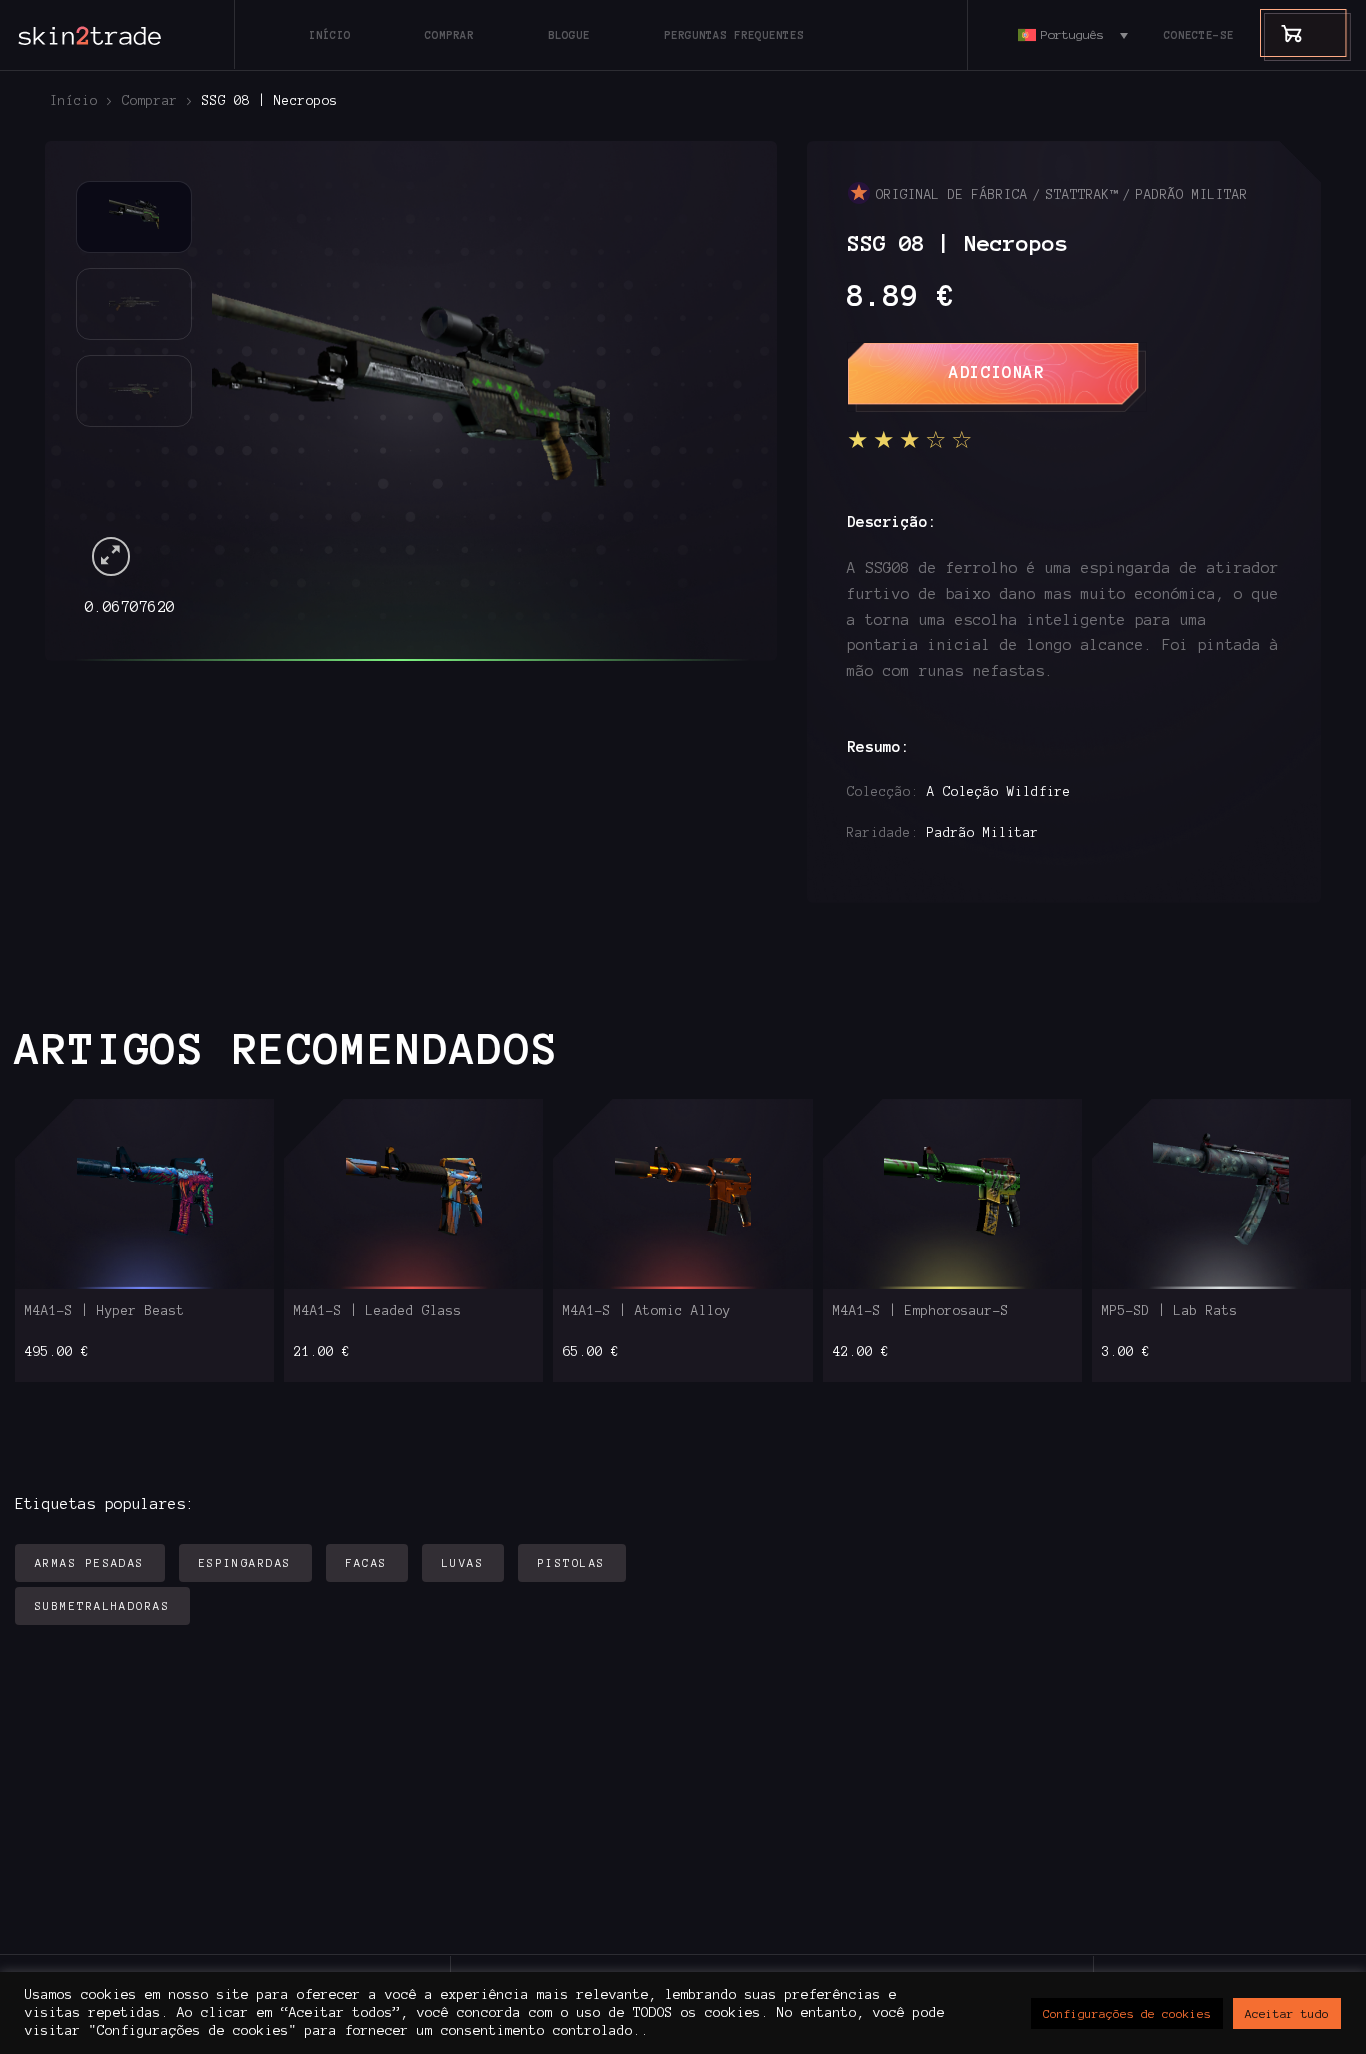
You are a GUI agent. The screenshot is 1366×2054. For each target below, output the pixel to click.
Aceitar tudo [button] (1287, 2013)
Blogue (569, 35)
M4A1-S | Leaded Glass (378, 1311)
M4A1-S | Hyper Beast (105, 1311)
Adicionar (996, 372)
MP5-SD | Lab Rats (1170, 1311)
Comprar (449, 35)
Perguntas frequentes (734, 35)
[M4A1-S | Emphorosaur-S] (952, 1193)
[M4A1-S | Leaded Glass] (413, 1193)
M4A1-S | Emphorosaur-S (921, 1311)
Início (330, 35)
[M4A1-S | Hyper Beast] (144, 1193)
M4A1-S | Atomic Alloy (647, 1311)
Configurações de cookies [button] (1127, 2013)
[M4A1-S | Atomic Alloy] (682, 1193)
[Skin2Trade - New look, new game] (135, 35)
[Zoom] (111, 556)
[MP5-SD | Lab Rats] (1221, 1193)
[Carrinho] (1282, 32)
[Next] (699, 381)
